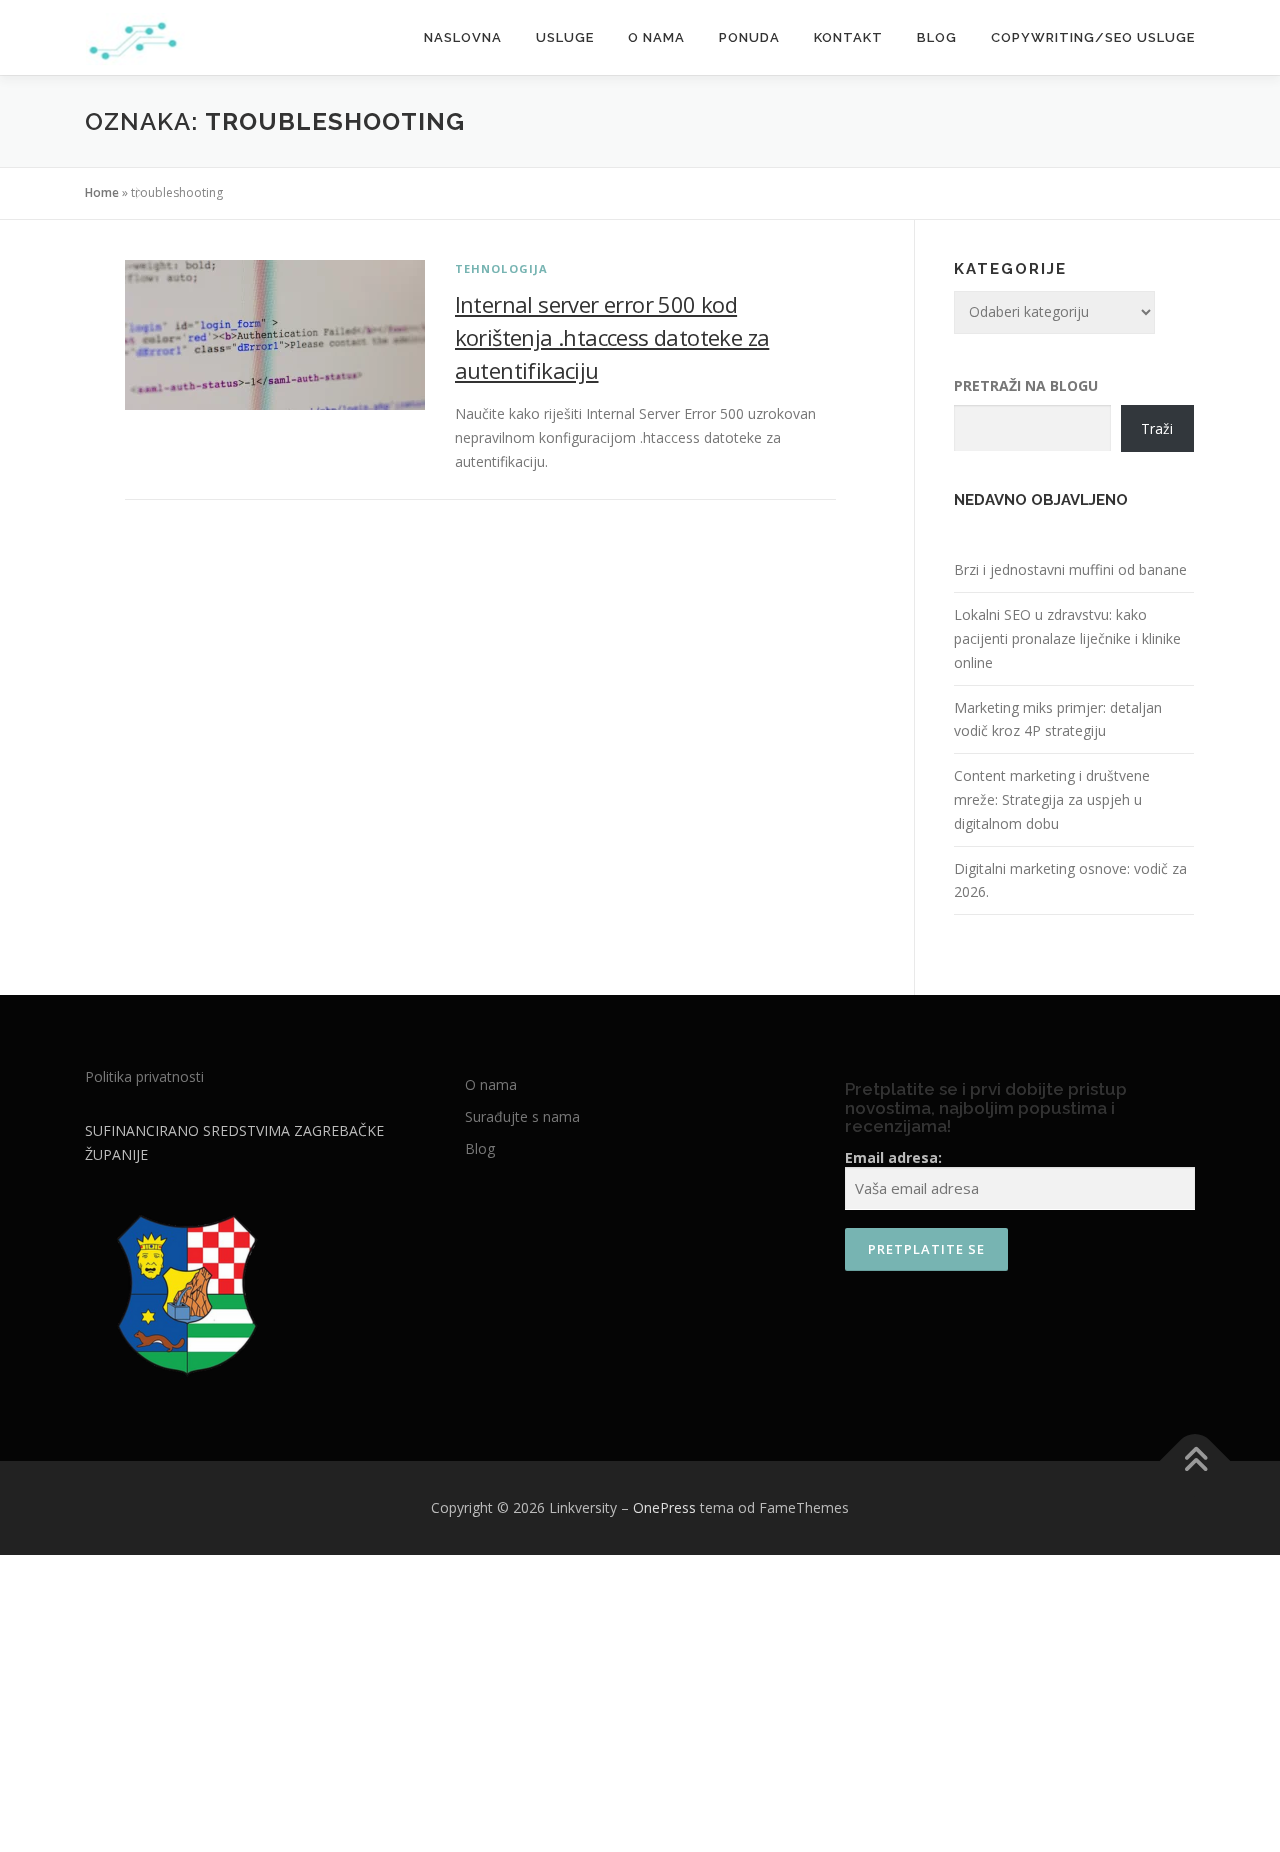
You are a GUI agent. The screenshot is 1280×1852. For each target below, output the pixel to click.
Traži (1157, 428)
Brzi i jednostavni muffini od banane (1070, 569)
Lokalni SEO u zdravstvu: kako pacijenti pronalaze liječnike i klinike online (1067, 638)
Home (102, 192)
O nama (656, 37)
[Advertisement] (640, 1705)
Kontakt (848, 37)
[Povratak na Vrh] (1195, 1461)
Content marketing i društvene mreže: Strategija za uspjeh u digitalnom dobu (1052, 799)
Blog (937, 37)
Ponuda (749, 37)
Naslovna (463, 37)
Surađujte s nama (522, 1116)
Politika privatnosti (144, 1076)
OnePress (664, 1507)
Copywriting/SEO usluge (1093, 37)
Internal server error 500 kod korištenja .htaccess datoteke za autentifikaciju (612, 337)
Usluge (565, 37)
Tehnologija (502, 268)
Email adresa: (893, 1157)
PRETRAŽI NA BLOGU (1026, 385)
